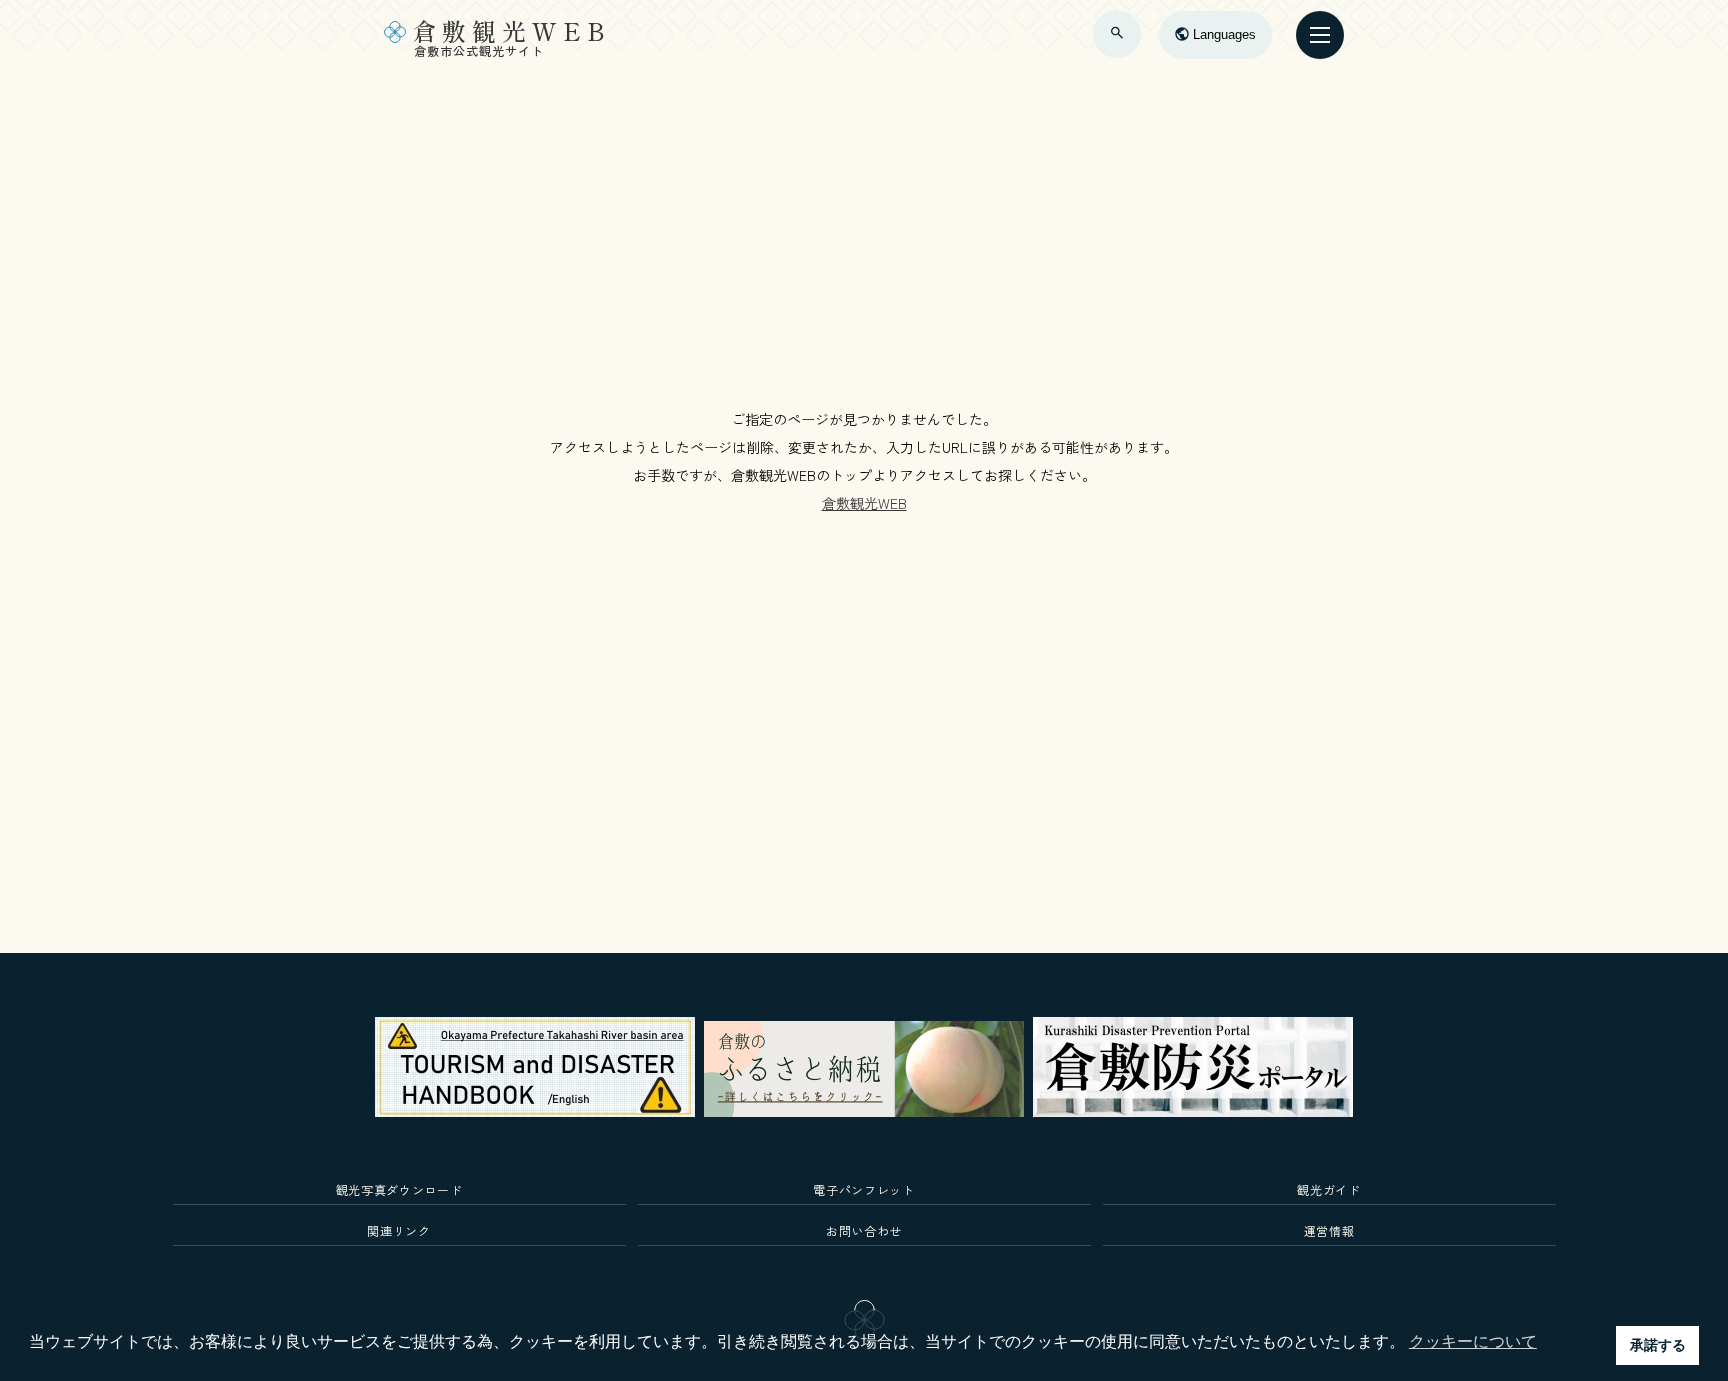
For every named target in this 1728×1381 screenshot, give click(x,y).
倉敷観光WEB (864, 503)
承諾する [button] (1658, 1345)
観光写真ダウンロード (399, 1189)
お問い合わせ (864, 1230)
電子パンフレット (863, 1189)
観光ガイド (1328, 1189)
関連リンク (398, 1230)
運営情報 (1329, 1230)
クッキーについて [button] (1473, 1341)
